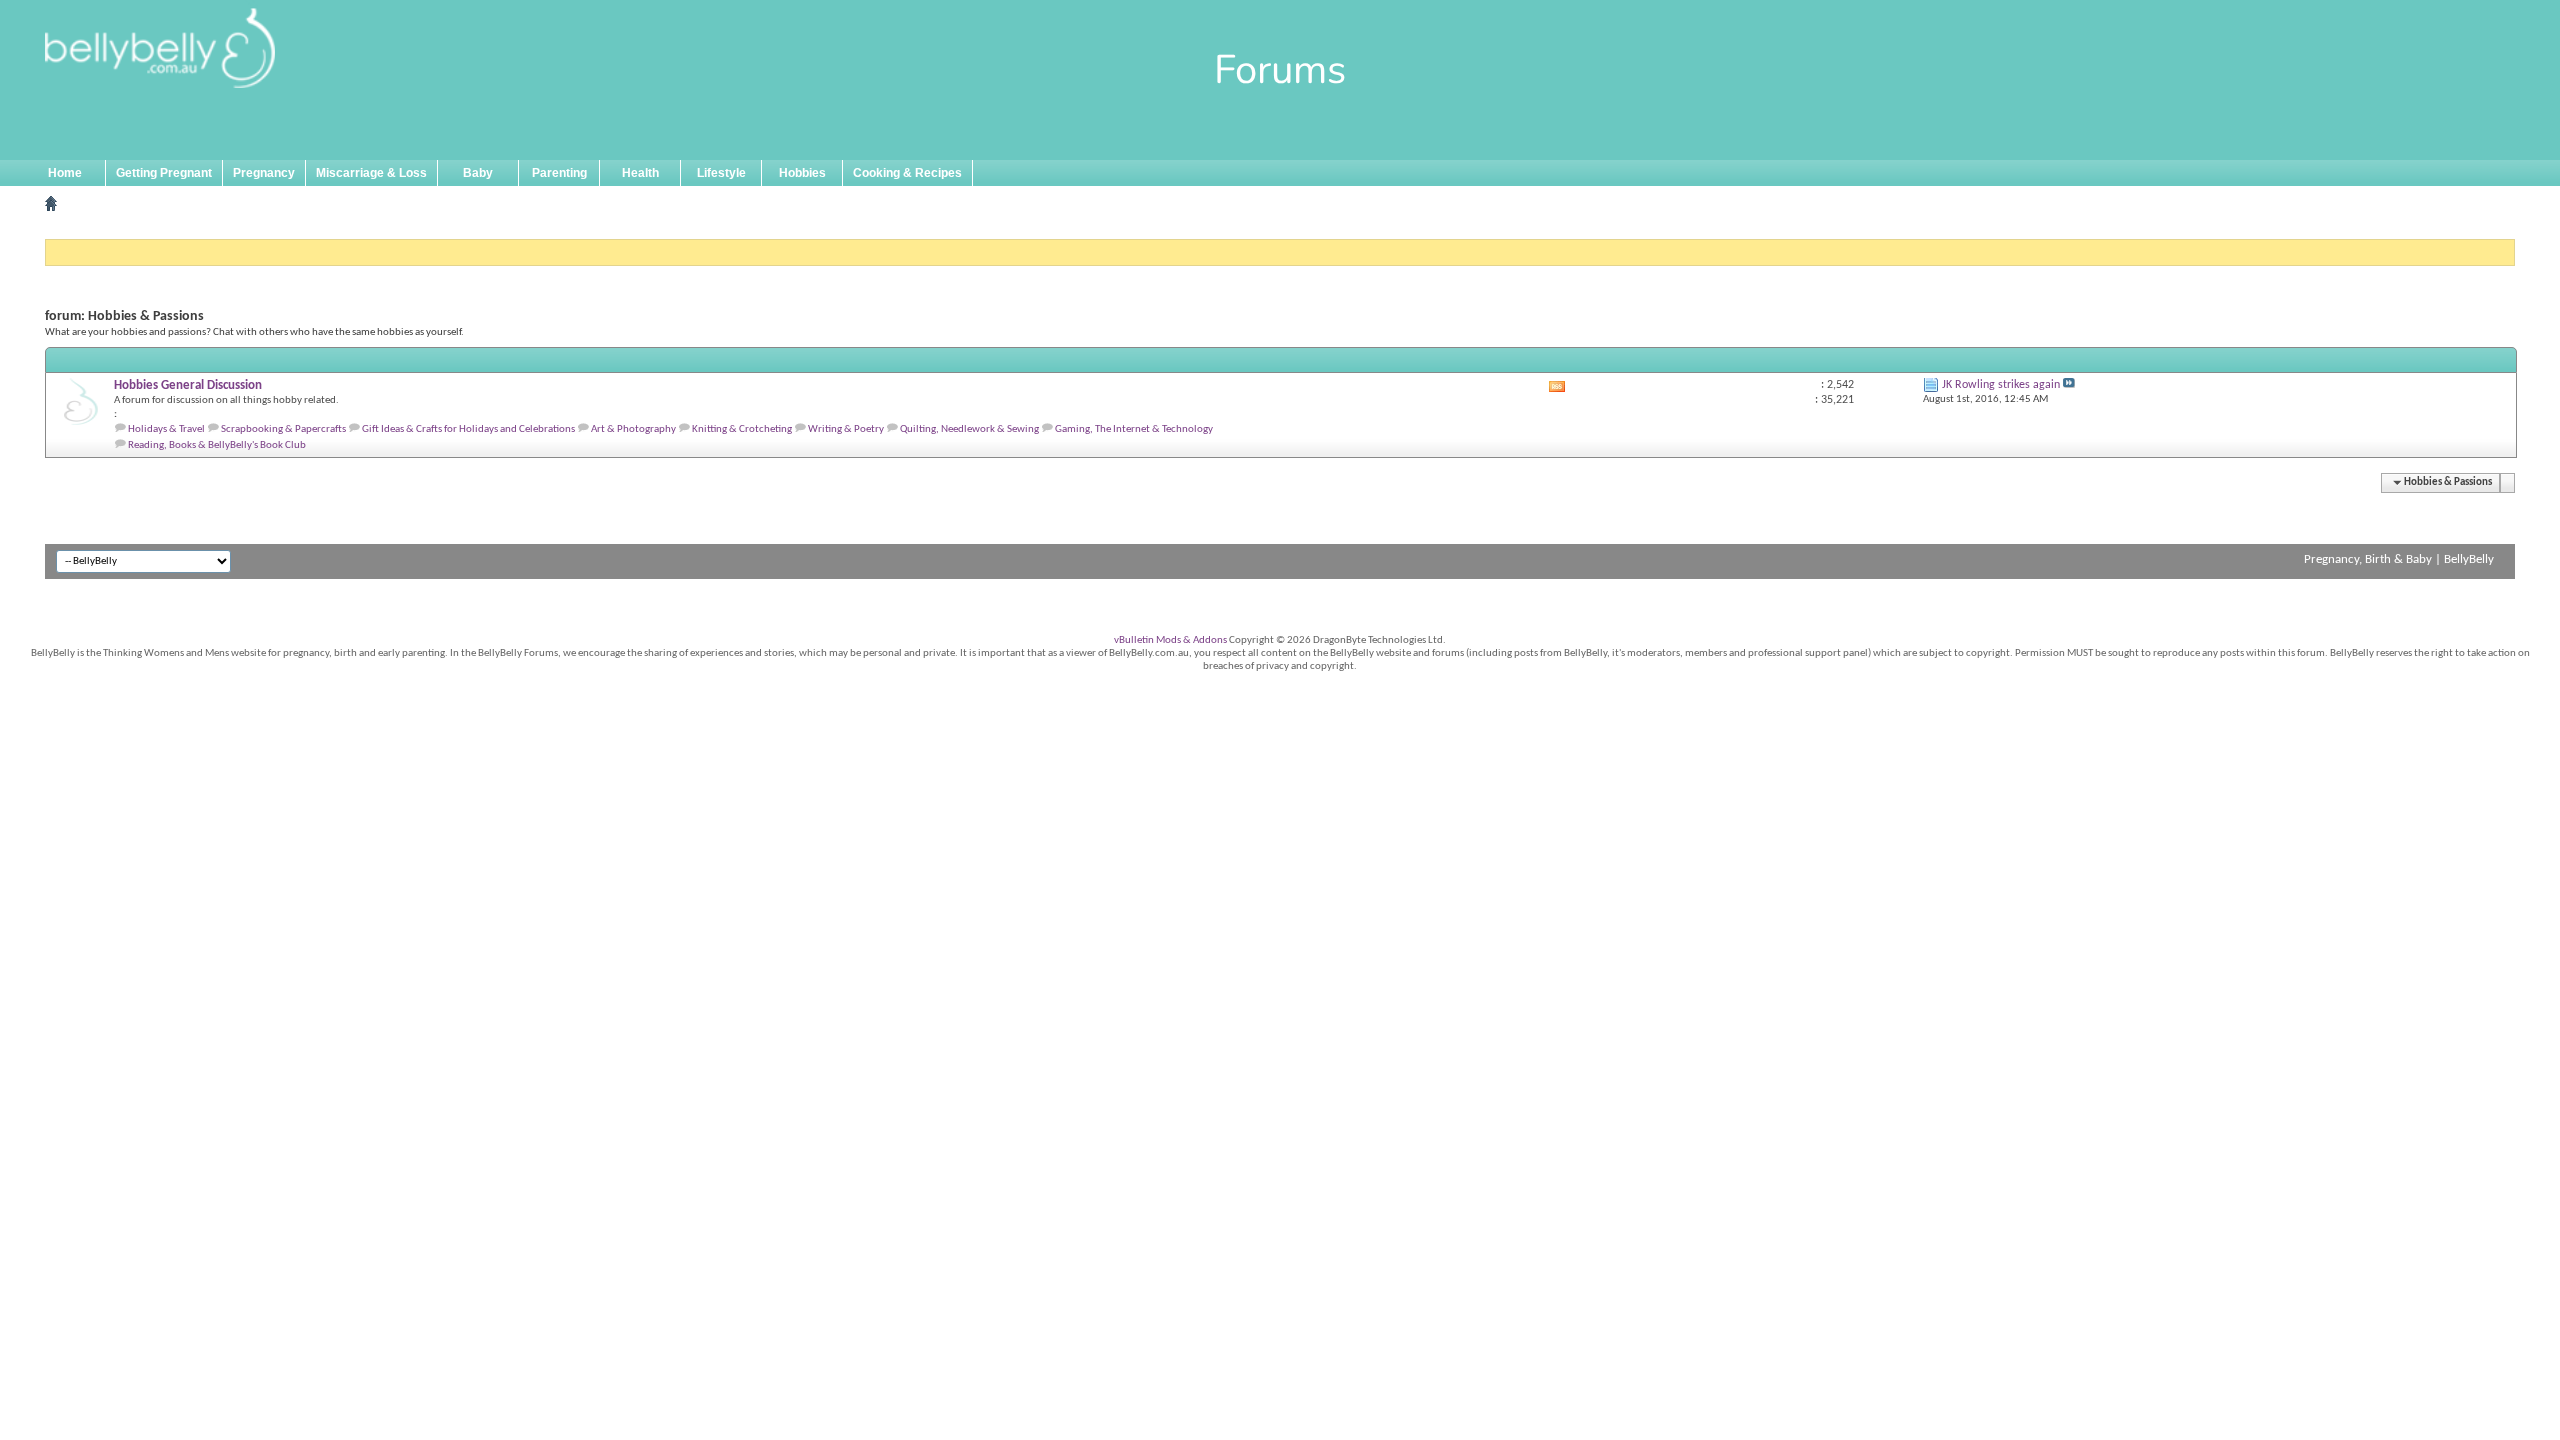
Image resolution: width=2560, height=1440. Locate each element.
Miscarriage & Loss (371, 173)
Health (640, 173)
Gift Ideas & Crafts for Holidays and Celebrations (468, 429)
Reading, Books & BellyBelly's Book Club (217, 445)
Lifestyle (721, 173)
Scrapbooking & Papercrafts (283, 429)
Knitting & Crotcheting (742, 429)
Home (65, 173)
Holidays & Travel (166, 429)
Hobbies (802, 173)
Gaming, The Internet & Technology (1134, 429)
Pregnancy (264, 173)
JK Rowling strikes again (2001, 385)
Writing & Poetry (846, 429)
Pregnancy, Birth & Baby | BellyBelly (2399, 559)
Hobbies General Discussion (188, 385)
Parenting (559, 173)
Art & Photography (633, 429)
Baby (478, 173)
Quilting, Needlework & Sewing (969, 429)
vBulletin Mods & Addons (1170, 640)
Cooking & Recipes (907, 173)
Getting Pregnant (164, 173)
